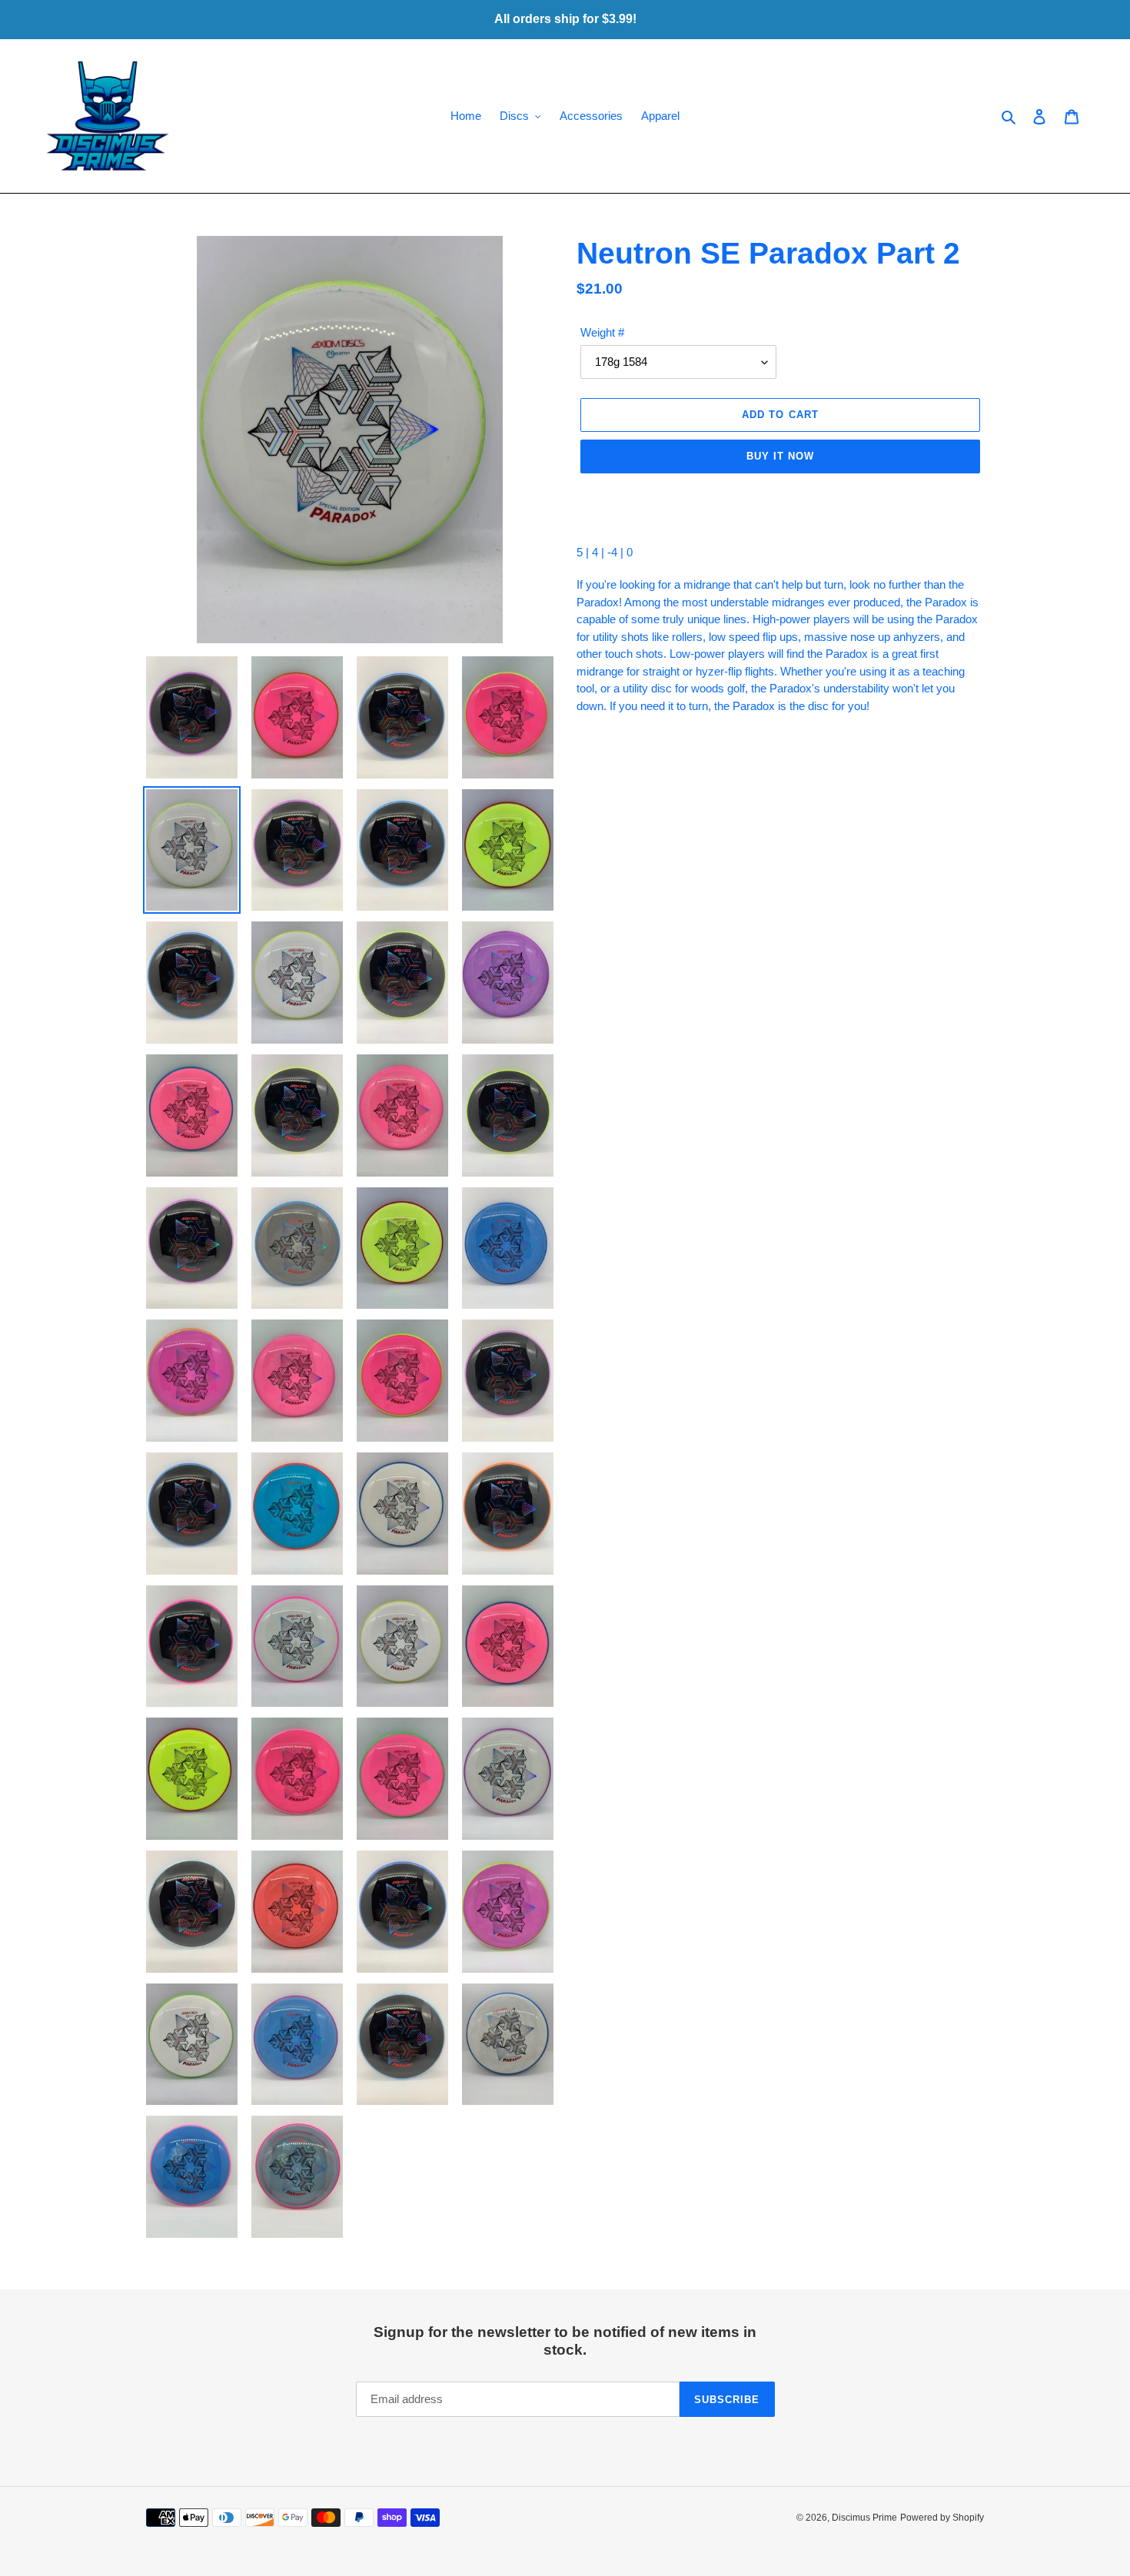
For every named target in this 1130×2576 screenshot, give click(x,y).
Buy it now (780, 456)
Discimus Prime (864, 2518)
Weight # (602, 332)
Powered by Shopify (942, 2518)
